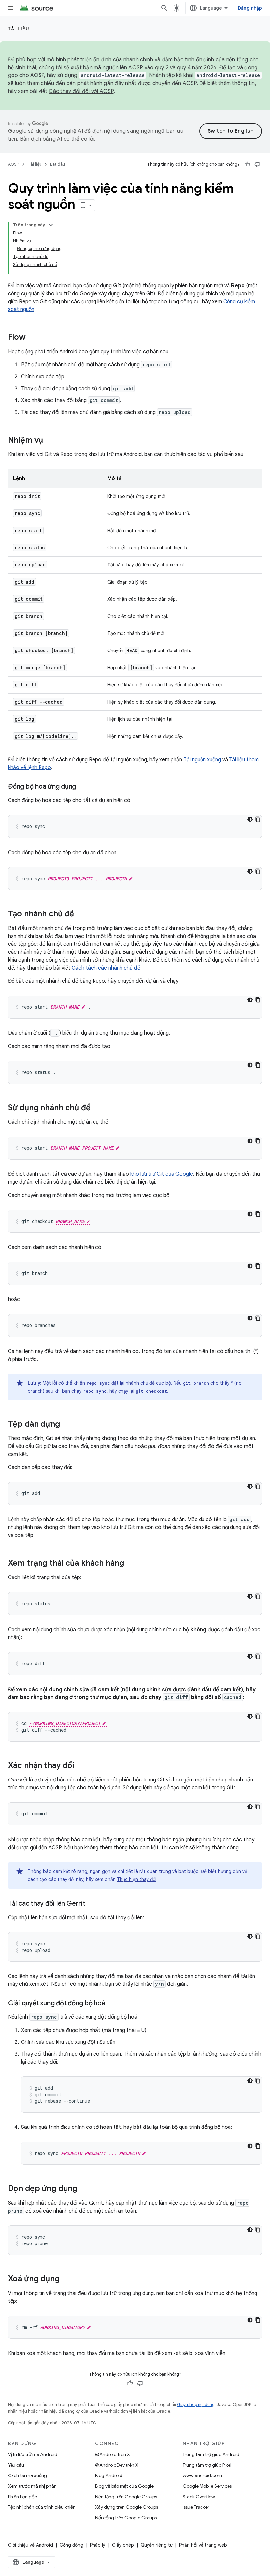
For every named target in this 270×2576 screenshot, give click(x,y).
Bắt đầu (57, 164)
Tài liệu (19, 29)
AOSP (13, 164)
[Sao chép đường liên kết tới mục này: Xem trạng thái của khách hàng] (131, 1564)
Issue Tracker (196, 2507)
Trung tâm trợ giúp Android (211, 2454)
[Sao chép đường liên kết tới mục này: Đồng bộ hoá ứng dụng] (83, 787)
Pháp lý (98, 2545)
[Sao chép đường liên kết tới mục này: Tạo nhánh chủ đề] (81, 914)
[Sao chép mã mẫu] (258, 819)
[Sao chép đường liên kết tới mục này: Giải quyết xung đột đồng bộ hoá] (112, 2004)
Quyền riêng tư (157, 2545)
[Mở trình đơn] (11, 8)
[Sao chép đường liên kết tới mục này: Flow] (32, 338)
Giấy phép (123, 2545)
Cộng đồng (71, 2545)
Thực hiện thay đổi (137, 1879)
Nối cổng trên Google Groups (126, 2518)
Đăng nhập (250, 8)
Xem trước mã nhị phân (32, 2486)
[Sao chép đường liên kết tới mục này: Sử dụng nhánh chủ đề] (97, 1108)
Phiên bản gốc (22, 2497)
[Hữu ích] (247, 164)
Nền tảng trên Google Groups (126, 2497)
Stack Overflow (199, 2497)
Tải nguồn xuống (202, 760)
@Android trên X (113, 2454)
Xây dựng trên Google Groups (127, 2507)
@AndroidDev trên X (117, 2465)
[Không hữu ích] (257, 164)
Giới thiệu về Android (30, 2545)
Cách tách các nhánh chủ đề (106, 968)
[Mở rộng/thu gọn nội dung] (51, 225)
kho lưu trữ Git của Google (162, 1174)
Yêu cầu (16, 2465)
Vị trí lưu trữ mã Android (33, 2454)
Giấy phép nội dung (196, 2404)
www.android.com (202, 2475)
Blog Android (109, 2475)
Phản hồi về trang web (203, 2545)
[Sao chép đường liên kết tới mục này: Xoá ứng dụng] (66, 2279)
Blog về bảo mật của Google (124, 2486)
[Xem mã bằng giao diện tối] (250, 819)
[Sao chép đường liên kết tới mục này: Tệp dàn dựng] (67, 1425)
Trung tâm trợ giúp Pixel (207, 2465)
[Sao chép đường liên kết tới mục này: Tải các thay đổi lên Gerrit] (92, 1904)
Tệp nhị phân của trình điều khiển (42, 2507)
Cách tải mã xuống (27, 2475)
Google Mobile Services (207, 2486)
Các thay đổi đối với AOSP (81, 91)
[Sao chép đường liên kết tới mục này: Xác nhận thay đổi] (81, 1766)
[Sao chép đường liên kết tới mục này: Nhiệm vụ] (50, 441)
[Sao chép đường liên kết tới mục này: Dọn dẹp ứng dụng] (84, 2189)
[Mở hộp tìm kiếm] (164, 8)
